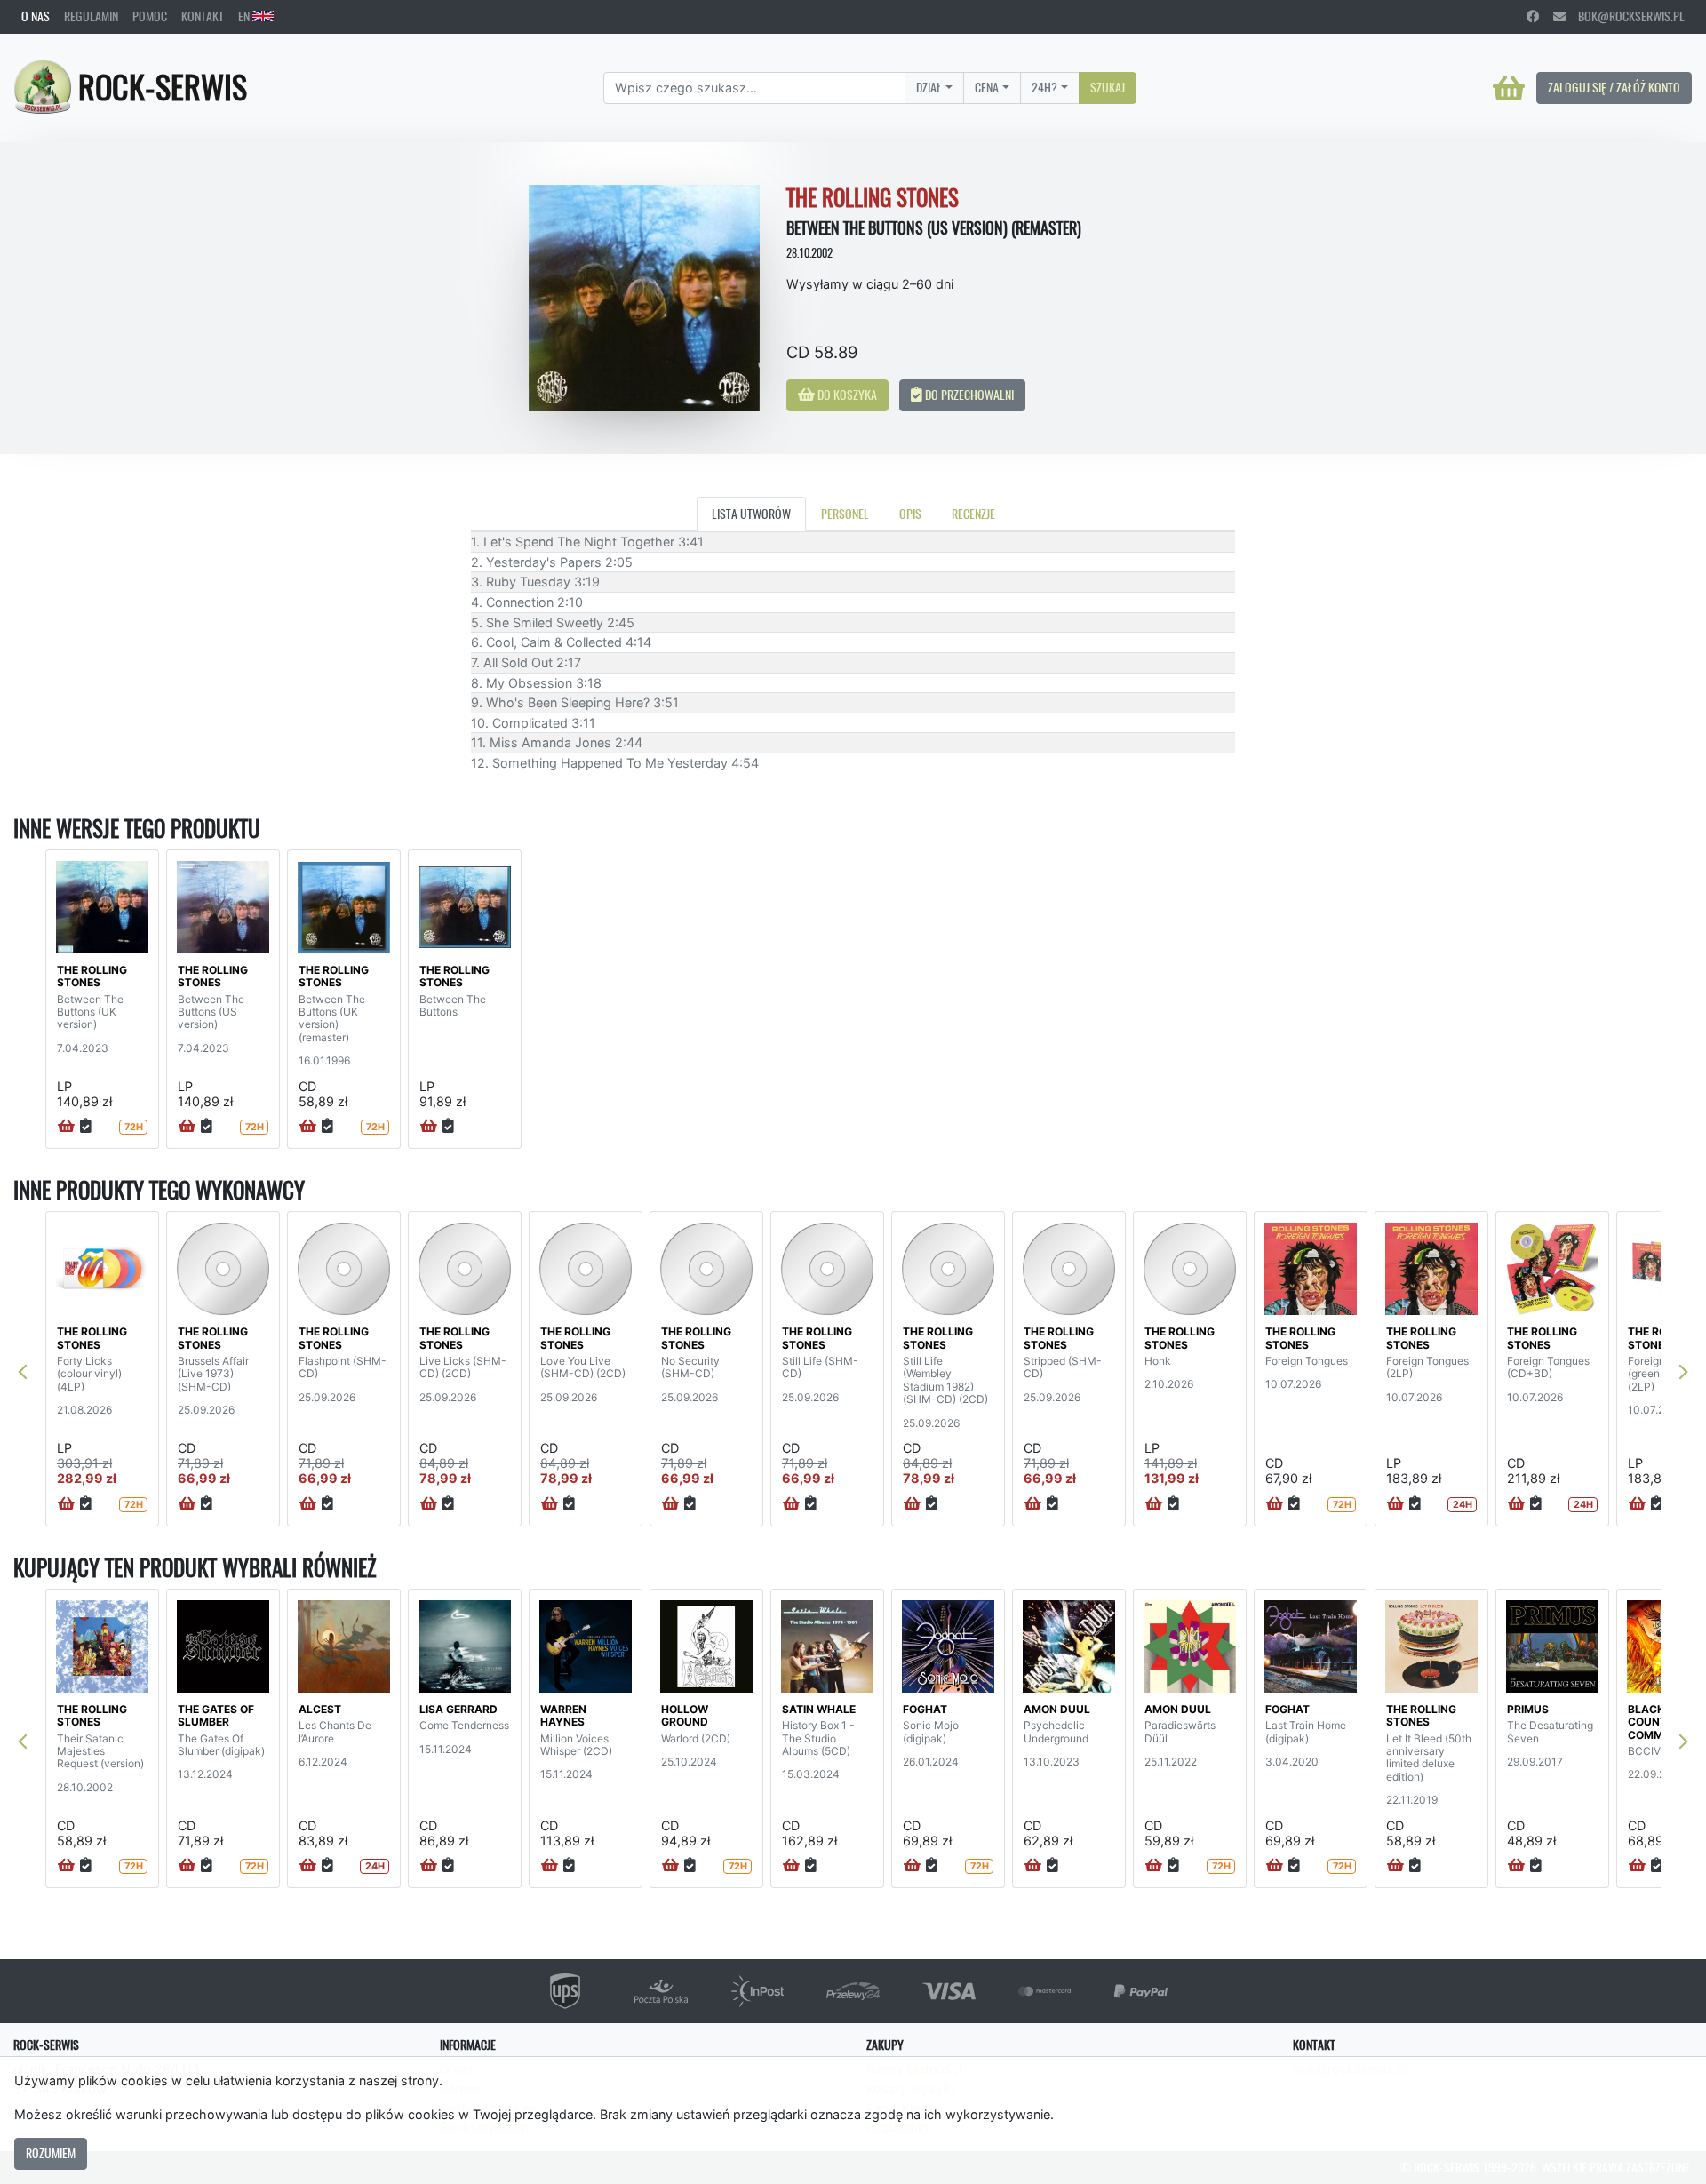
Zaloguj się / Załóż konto (1614, 87)
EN (245, 16)
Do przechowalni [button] (968, 395)
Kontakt (203, 16)
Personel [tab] (845, 514)
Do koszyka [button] (846, 395)
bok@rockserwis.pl (1625, 16)
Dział (929, 87)
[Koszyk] (1509, 88)
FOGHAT (925, 1709)
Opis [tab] (910, 514)
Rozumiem (51, 2153)
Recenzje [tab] (973, 514)
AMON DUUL (1057, 1709)
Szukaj (1108, 87)
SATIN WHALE (819, 1709)
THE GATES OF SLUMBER (216, 1715)
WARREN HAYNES (563, 1715)
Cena (987, 87)
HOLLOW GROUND (685, 1715)
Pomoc (150, 16)
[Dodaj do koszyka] (66, 1127)
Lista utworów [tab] (751, 514)
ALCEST (320, 1709)
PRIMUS (1528, 1709)
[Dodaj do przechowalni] (86, 1127)
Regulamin (91, 16)
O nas (36, 16)
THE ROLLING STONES (92, 976)
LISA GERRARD (458, 1709)
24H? (1044, 87)
